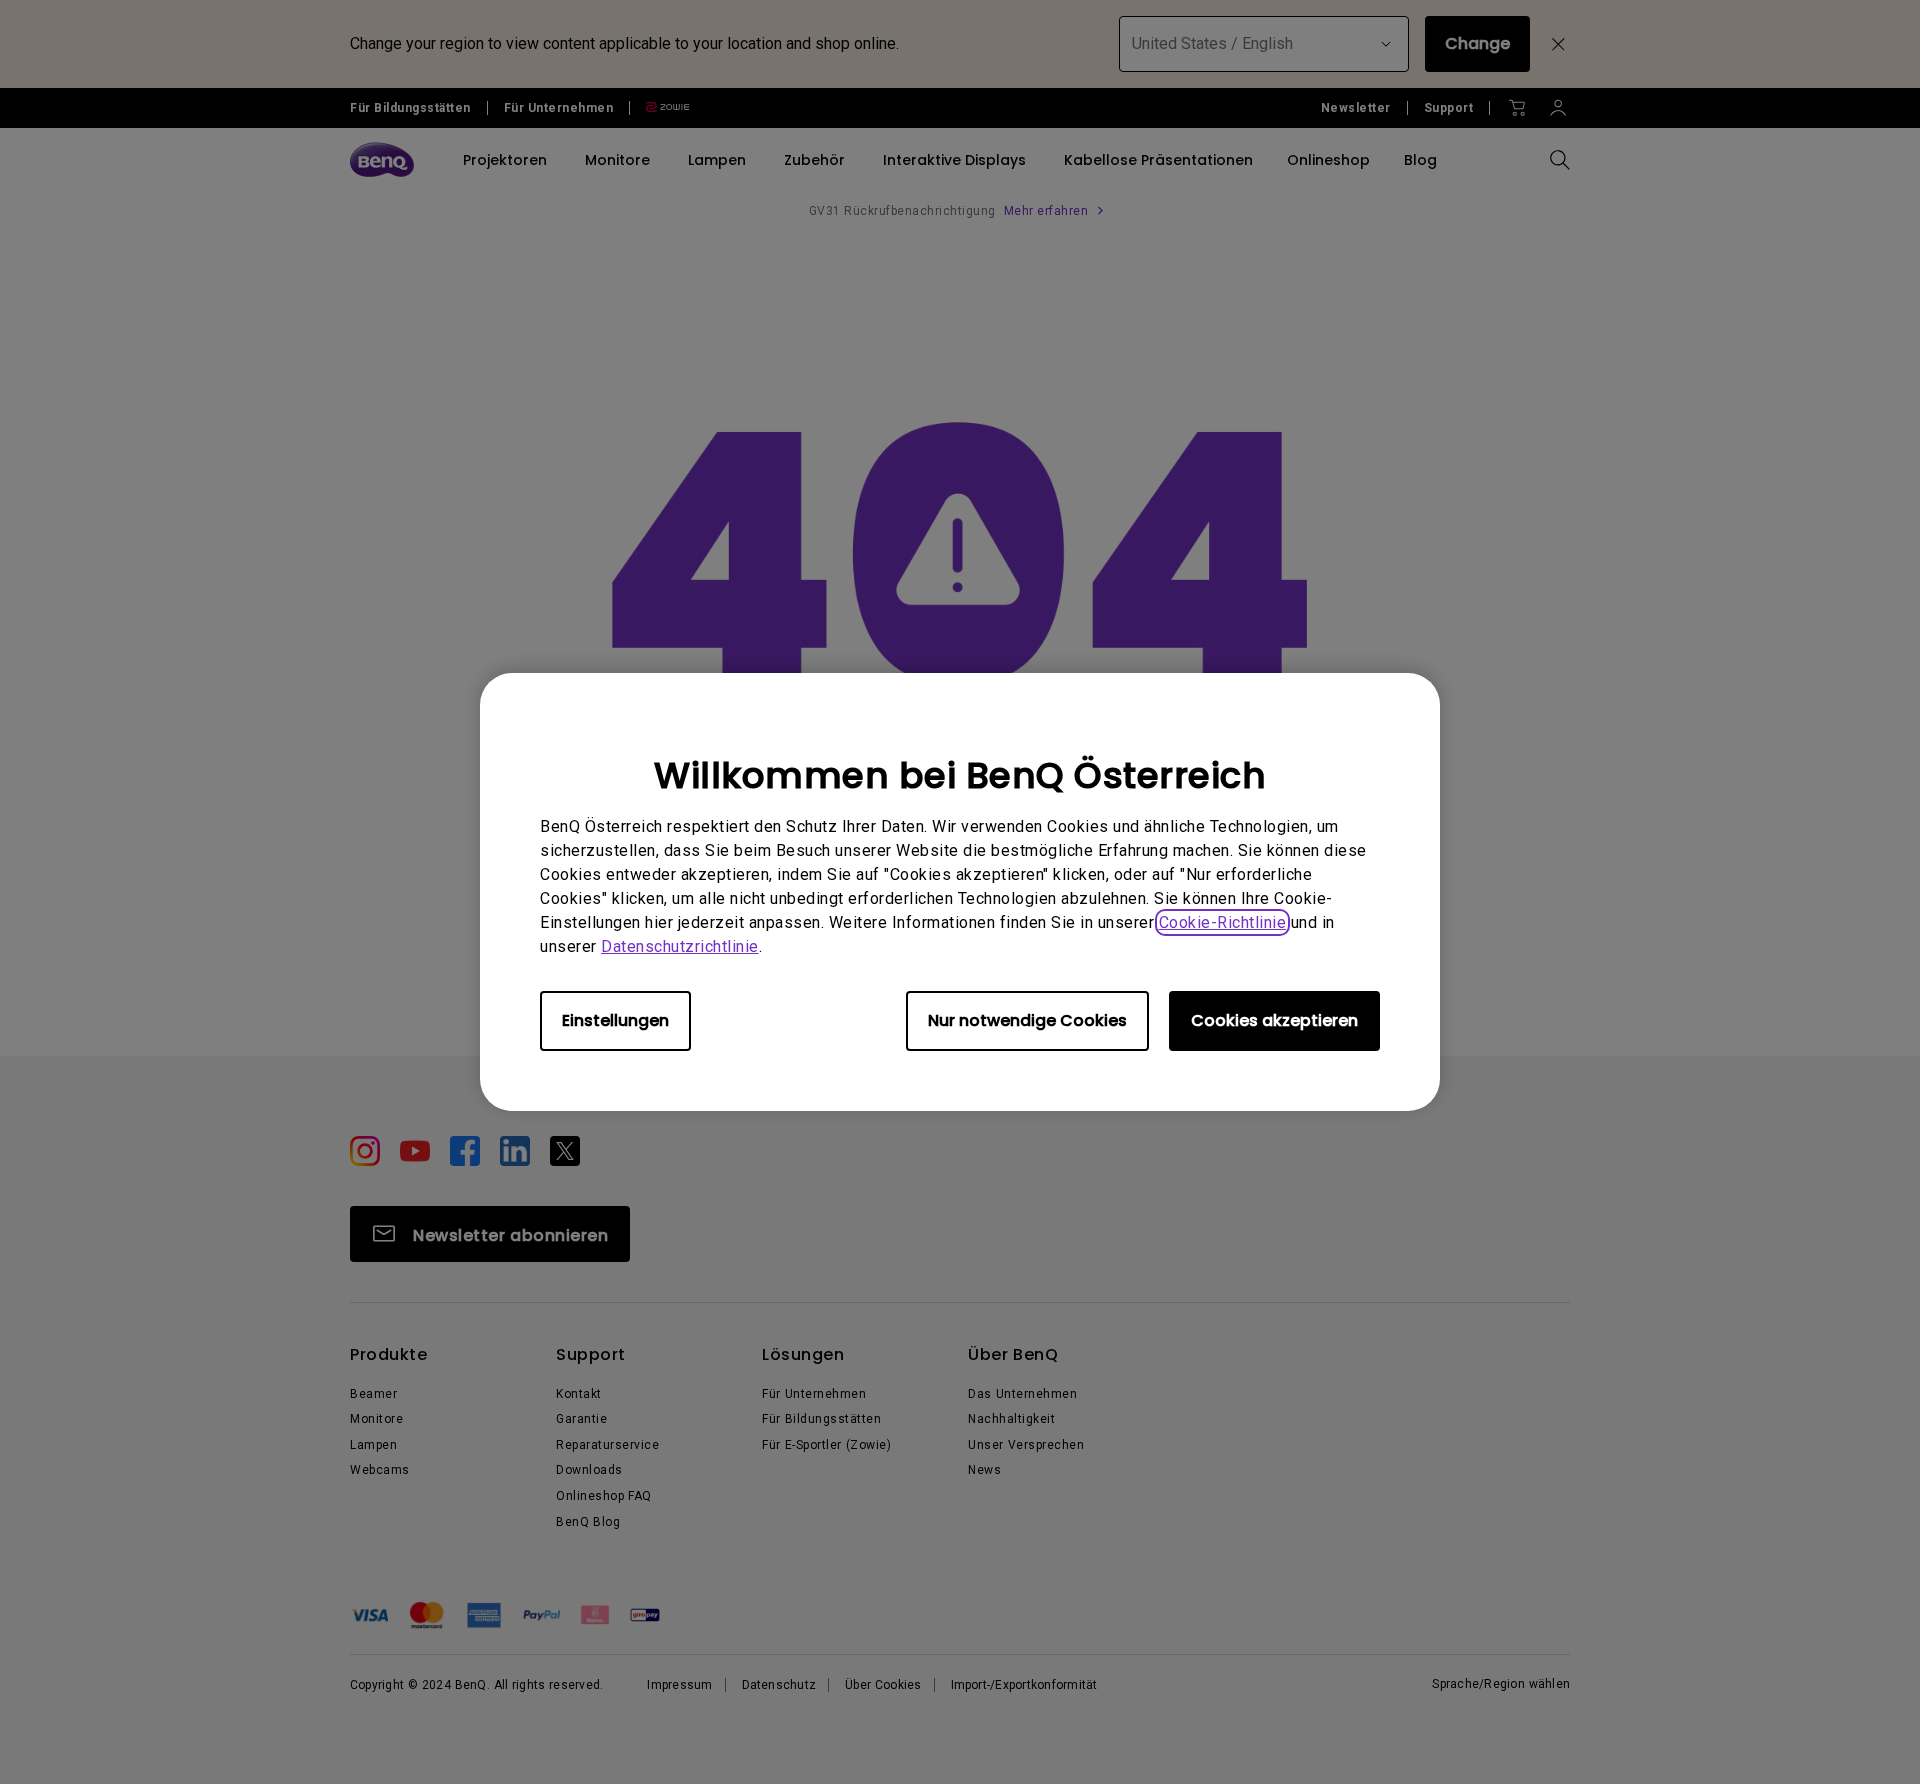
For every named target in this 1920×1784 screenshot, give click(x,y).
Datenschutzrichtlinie (680, 946)
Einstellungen (615, 1020)
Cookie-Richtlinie (1223, 922)
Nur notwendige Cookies (1027, 1020)
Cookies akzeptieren (1274, 1020)
